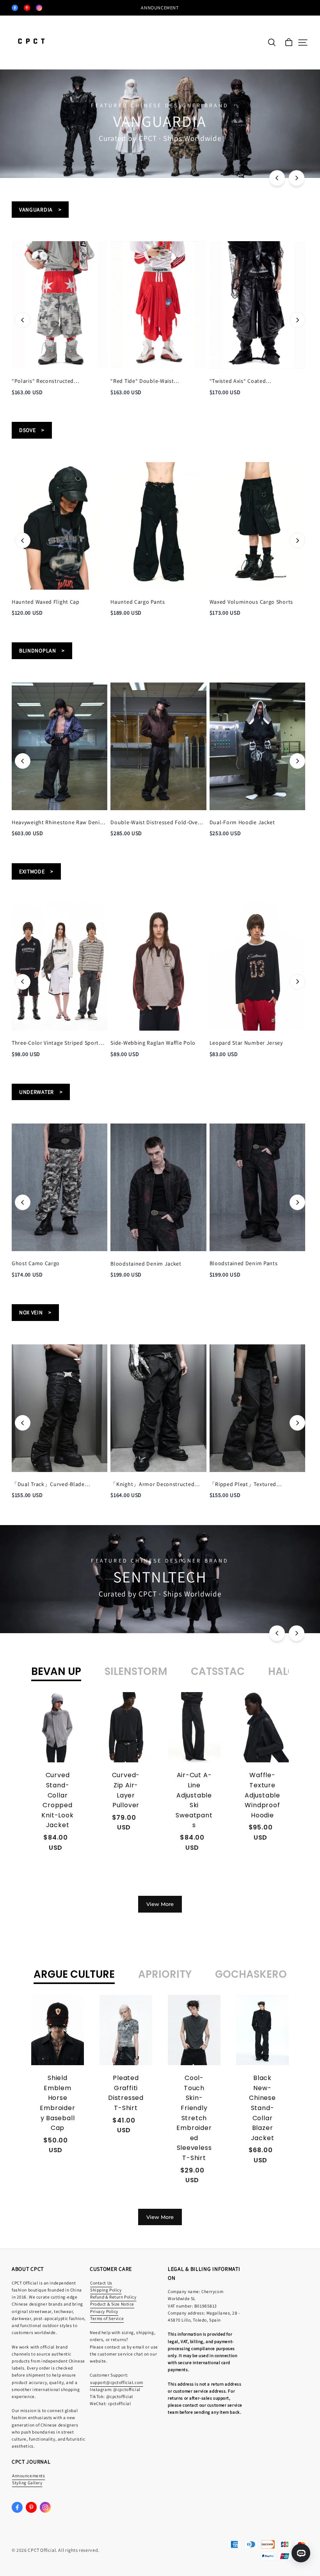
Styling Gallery (27, 2483)
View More (160, 1904)
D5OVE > (32, 430)
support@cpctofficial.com (117, 2382)
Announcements (28, 2476)
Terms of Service (107, 2318)
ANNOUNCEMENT (160, 8)
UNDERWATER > (41, 1092)
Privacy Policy (104, 2311)
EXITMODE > (36, 871)
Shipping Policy (106, 2290)
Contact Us (101, 2283)
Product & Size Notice (112, 2304)
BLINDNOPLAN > (42, 651)
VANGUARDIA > (40, 210)
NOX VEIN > (35, 1312)
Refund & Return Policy (113, 2297)
